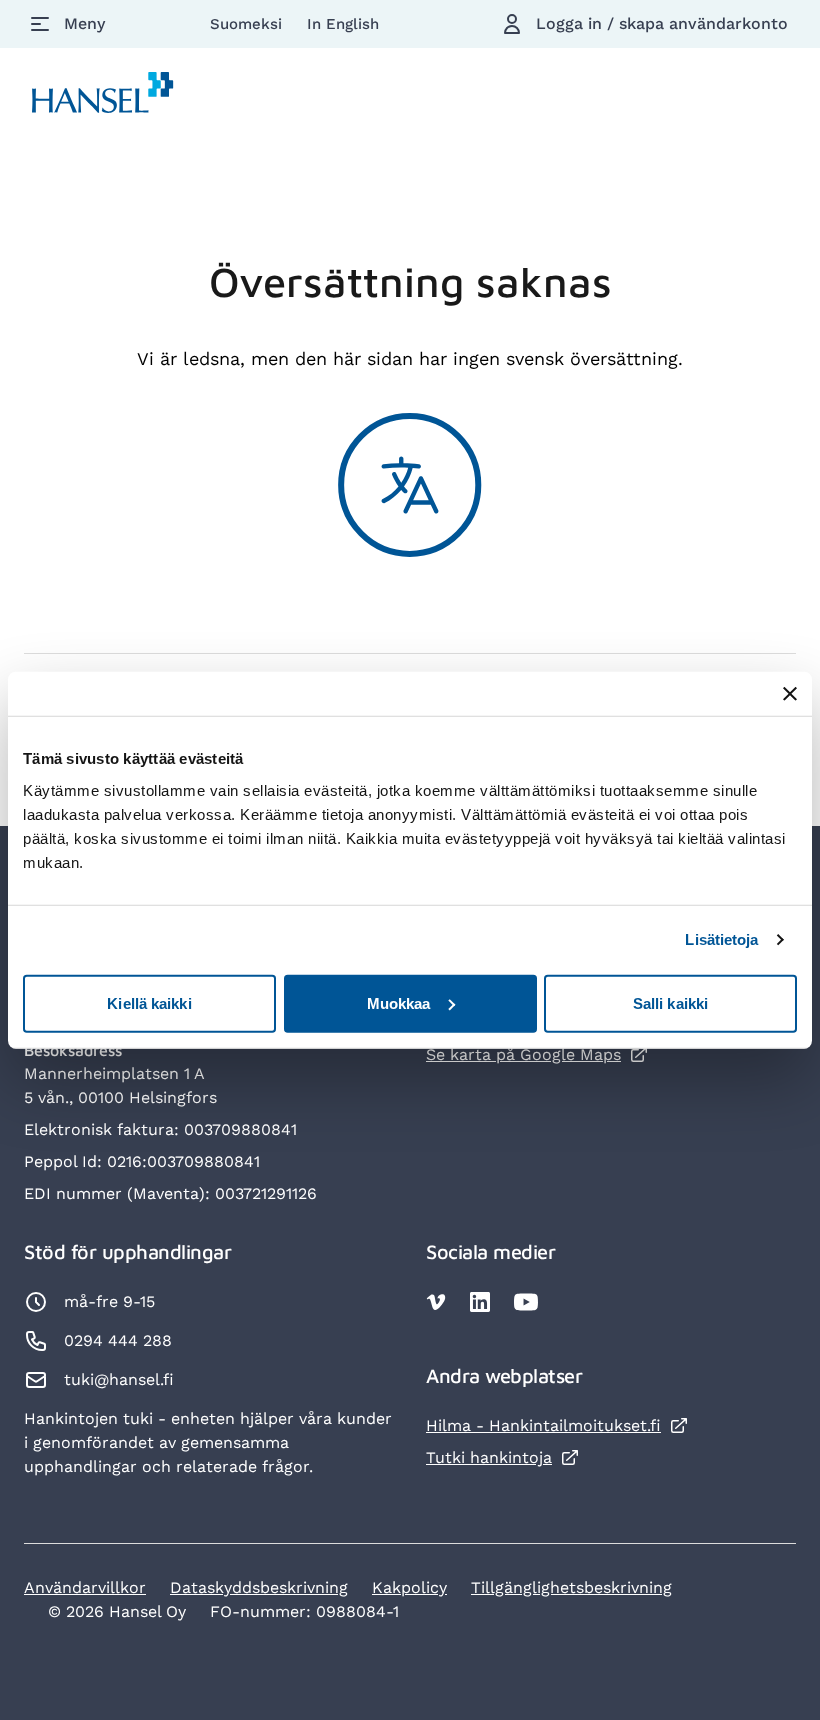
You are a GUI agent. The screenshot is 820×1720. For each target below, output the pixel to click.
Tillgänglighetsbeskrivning (571, 1587)
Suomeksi (248, 24)
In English (343, 24)
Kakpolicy (409, 1587)
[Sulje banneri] (790, 694)
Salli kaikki (670, 1002)
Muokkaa (399, 1002)
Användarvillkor (85, 1587)
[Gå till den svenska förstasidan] (103, 96)
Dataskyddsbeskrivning (259, 1587)
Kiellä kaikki (149, 1002)
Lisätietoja (721, 939)
